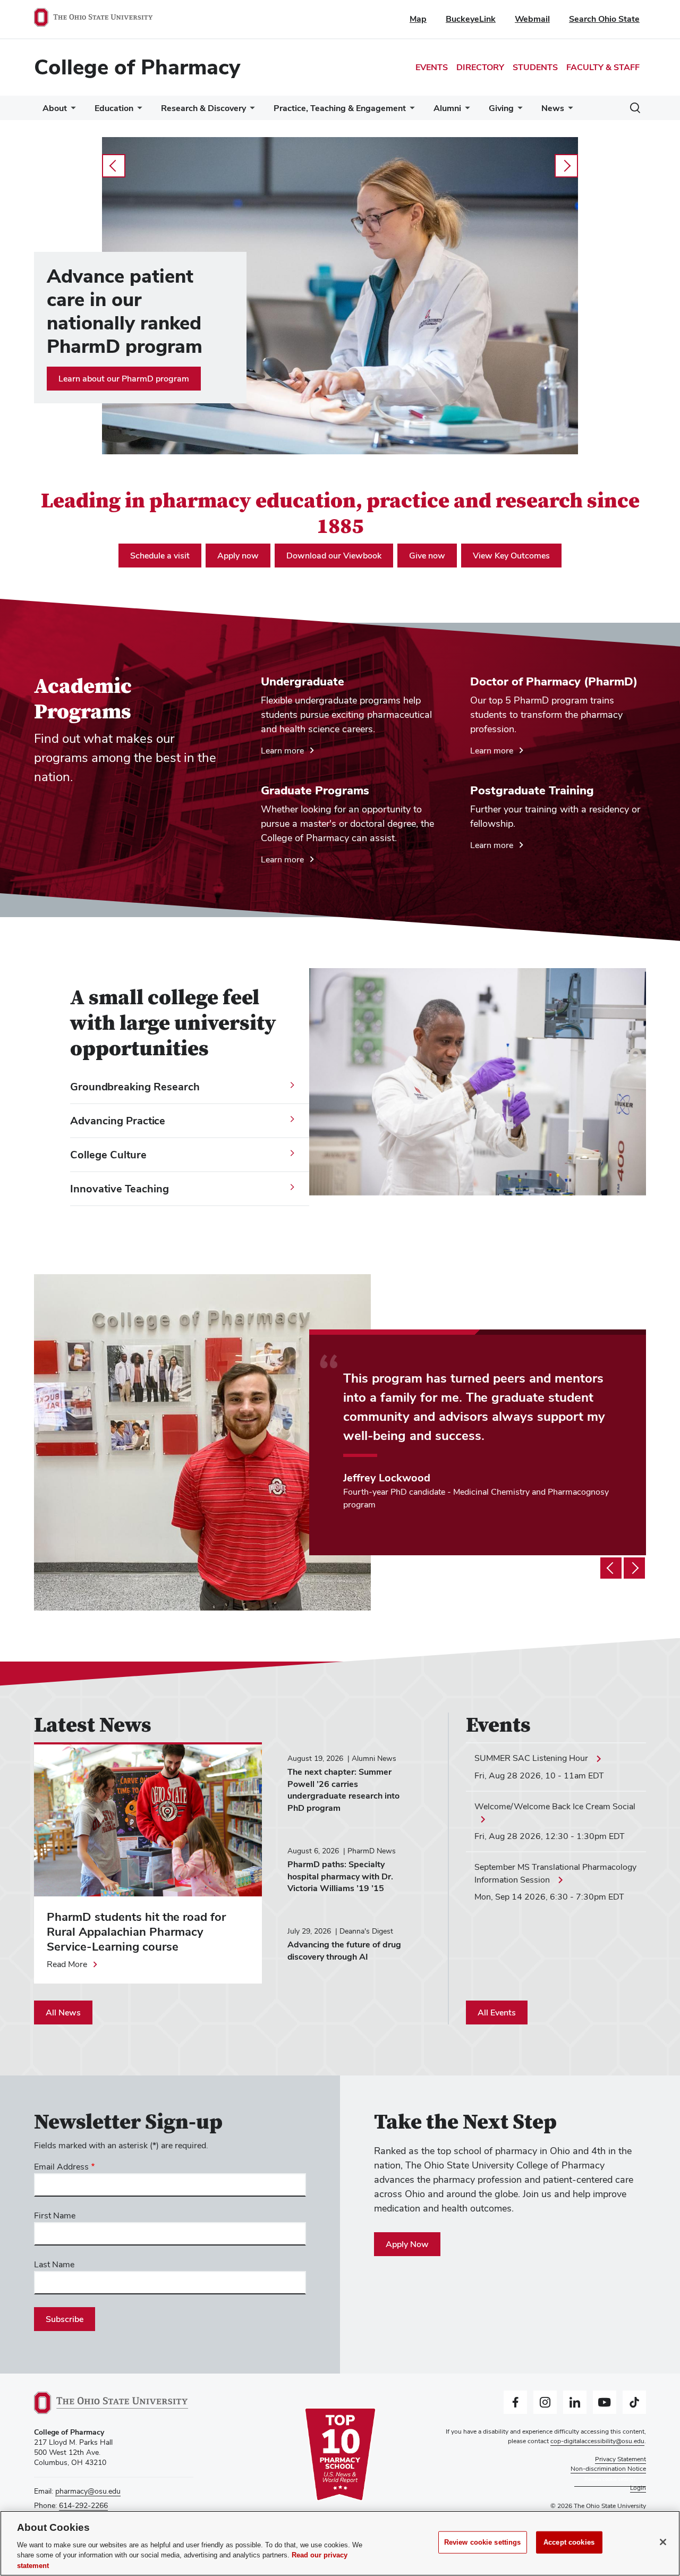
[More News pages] (568, 111)
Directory (480, 67)
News (553, 108)
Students (535, 67)
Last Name (54, 2264)
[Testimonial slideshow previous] (611, 1568)
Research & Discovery (203, 108)
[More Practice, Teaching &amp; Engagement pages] (410, 111)
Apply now (238, 556)
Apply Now (407, 2244)
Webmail (532, 19)
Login (638, 2488)
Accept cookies (569, 2542)
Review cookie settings (483, 2542)
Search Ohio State (604, 19)
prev (114, 166)
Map (418, 19)
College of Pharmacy (137, 67)
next (566, 166)
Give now (427, 556)
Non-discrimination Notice (608, 2469)
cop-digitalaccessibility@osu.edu (597, 2441)
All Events (497, 2012)
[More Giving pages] (518, 111)
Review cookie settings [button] (610, 2478)
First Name (55, 2215)
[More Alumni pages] (465, 111)
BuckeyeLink (471, 19)
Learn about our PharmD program (124, 379)
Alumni (447, 108)
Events (432, 67)
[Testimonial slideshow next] (634, 1568)
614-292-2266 (83, 2505)
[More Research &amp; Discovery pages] (250, 111)
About (55, 108)
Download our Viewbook (334, 556)
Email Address (61, 2167)
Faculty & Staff (603, 67)
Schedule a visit (160, 556)
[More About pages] (71, 111)
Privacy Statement (620, 2459)
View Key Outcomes (511, 556)
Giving (501, 108)
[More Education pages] (138, 111)
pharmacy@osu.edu (88, 2491)
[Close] (663, 2542)
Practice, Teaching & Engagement (340, 108)
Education (114, 108)
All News (63, 2012)
